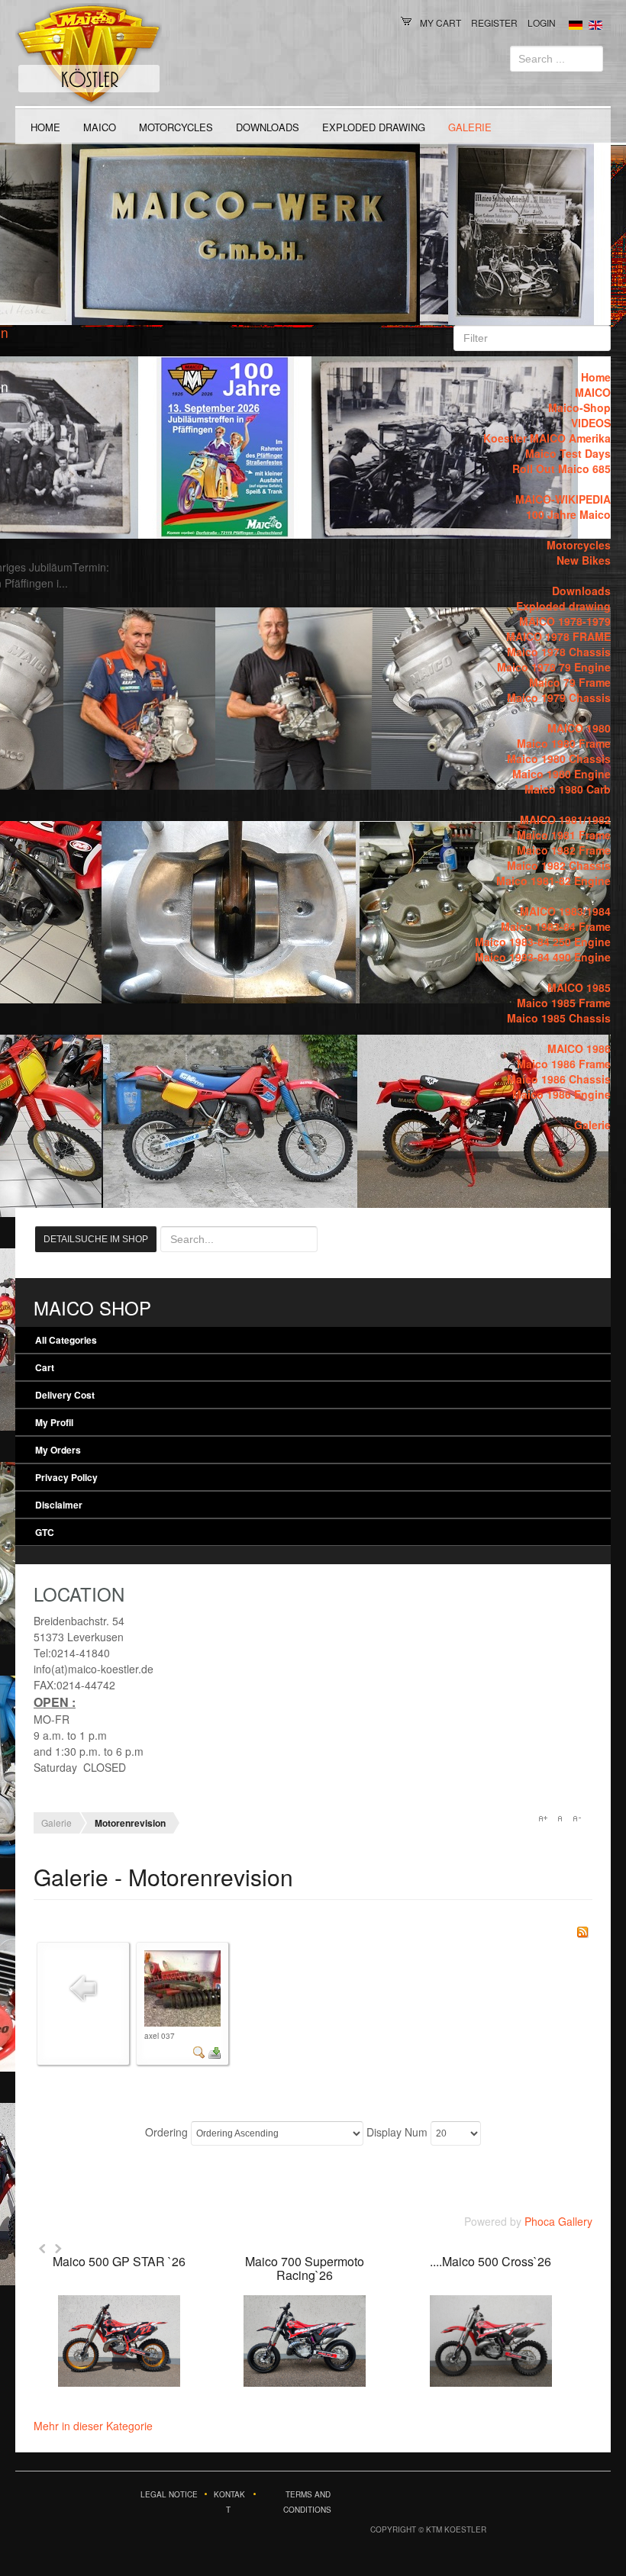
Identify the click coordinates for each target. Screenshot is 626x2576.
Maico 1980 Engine (561, 774)
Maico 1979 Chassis (559, 697)
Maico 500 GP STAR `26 (119, 2261)
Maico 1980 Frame (564, 743)
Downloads (268, 127)
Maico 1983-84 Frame (556, 926)
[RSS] (582, 1930)
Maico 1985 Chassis (559, 1018)
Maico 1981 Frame (564, 835)
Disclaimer (59, 1505)
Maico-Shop (579, 407)
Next (58, 2249)
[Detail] (199, 2051)
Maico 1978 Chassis (559, 652)
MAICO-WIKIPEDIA (563, 499)
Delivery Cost (65, 1395)
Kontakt (229, 2502)
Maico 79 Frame (570, 682)
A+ (543, 1818)
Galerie (470, 127)
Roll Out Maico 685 (561, 469)
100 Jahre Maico (568, 514)
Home (45, 127)
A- (576, 1818)
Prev (43, 2249)
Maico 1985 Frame (564, 1003)
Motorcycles (176, 127)
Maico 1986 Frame (564, 1064)
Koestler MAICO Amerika (547, 438)
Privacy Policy (66, 1477)
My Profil (54, 1422)
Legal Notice (169, 2494)
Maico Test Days (568, 453)
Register (494, 23)
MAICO (100, 127)
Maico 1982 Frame (564, 850)
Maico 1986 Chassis (559, 1079)
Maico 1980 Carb (568, 789)
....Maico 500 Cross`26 (490, 2261)
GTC (45, 1532)
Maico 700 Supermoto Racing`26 (305, 2268)
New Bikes (584, 560)
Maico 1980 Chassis (559, 758)
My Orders (58, 1450)
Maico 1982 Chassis (559, 865)
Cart (45, 1367)
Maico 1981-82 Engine (553, 881)
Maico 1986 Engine (561, 1094)
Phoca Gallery (558, 2221)
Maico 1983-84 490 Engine (543, 957)
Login (542, 23)
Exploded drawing (374, 127)
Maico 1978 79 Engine (554, 667)
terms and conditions (307, 2502)
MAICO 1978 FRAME (558, 636)
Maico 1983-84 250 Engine (543, 942)
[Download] (215, 2051)
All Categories (66, 1340)
